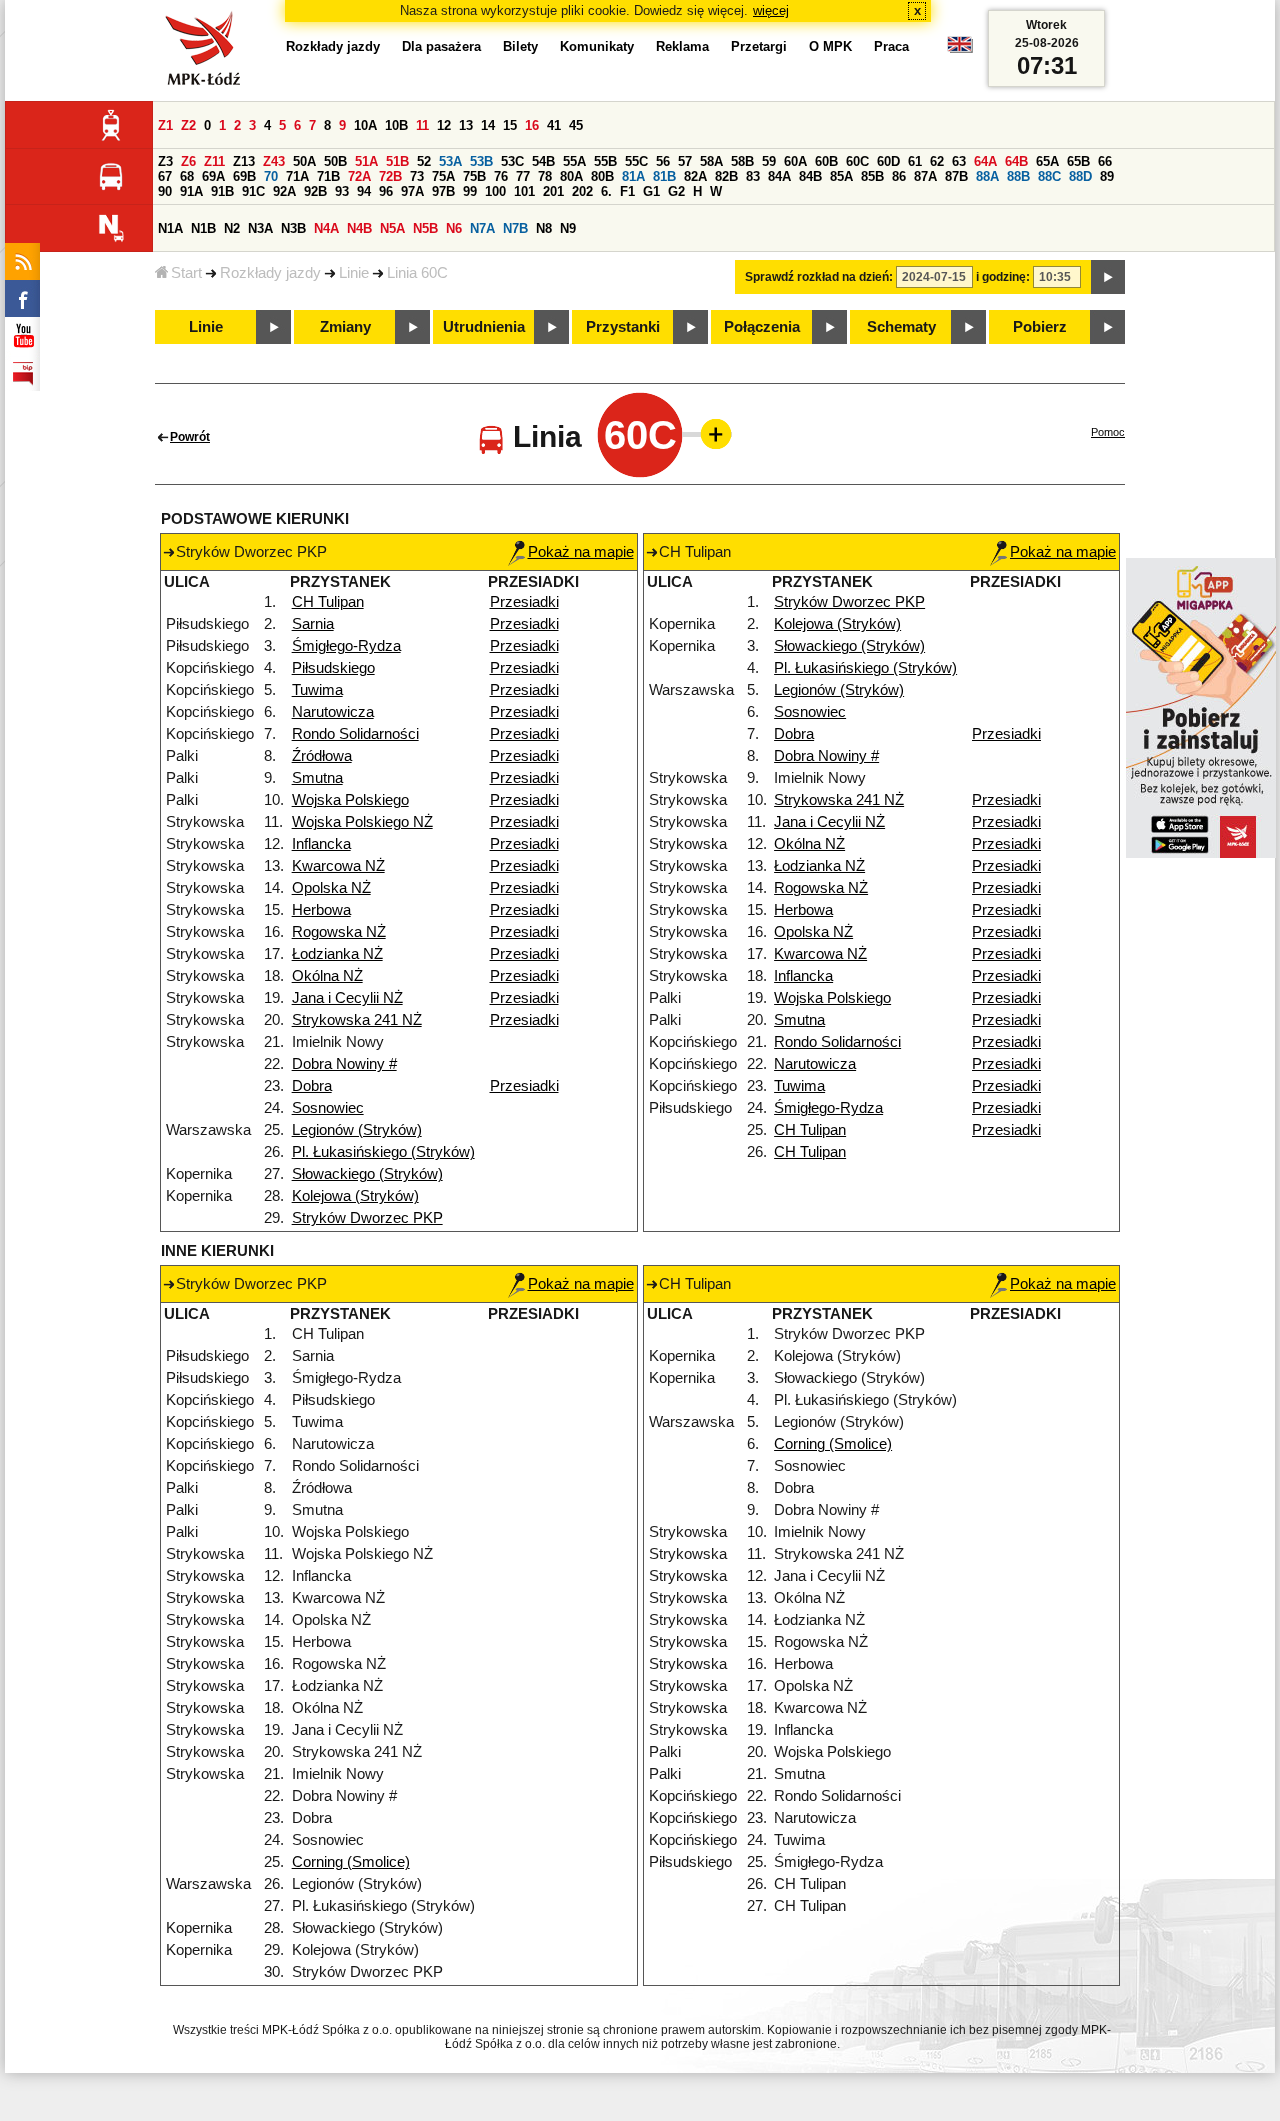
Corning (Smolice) (351, 1862)
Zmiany (345, 327)
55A (574, 161)
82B (726, 176)
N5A (392, 228)
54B (543, 161)
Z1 (165, 125)
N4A (326, 228)
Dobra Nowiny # (344, 1064)
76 (501, 176)
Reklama (682, 46)
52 (424, 161)
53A (450, 161)
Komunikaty (597, 46)
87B (956, 176)
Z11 (214, 161)
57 (685, 161)
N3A (260, 228)
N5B (425, 228)
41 (554, 125)
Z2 (188, 125)
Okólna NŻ (327, 976)
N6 (454, 228)
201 (553, 191)
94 (364, 191)
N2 (232, 228)
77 (523, 176)
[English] (960, 49)
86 (899, 176)
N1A (170, 228)
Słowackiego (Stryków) (367, 1174)
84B (810, 176)
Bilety (520, 46)
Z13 (244, 161)
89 (1107, 176)
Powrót (190, 437)
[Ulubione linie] (710, 434)
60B (826, 161)
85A (841, 176)
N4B (359, 228)
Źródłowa (322, 756)
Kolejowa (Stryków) (355, 1196)
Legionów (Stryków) (357, 1130)
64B (1016, 161)
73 (417, 176)
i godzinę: (1003, 277)
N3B (293, 228)
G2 (676, 191)
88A (987, 176)
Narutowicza (333, 712)
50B (335, 161)
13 (466, 125)
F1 (627, 191)
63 (959, 161)
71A (297, 176)
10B (396, 125)
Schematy (901, 327)
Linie (354, 273)
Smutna (317, 778)
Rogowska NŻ (339, 932)
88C (1049, 176)
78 (545, 176)
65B (1078, 161)
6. (606, 191)
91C (253, 191)
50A (304, 161)
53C (512, 161)
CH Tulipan (328, 602)
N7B (515, 228)
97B (443, 191)
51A (366, 161)
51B (397, 161)
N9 (568, 228)
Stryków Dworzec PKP (367, 1218)
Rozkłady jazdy (270, 273)
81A (633, 176)
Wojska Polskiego (350, 800)
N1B (203, 228)
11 (422, 125)
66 (1105, 161)
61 (915, 161)
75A (443, 176)
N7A (482, 228)
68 (187, 176)
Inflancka (321, 844)
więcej (771, 10)
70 (271, 176)
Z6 (188, 161)
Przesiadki (524, 602)
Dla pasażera (441, 46)
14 (488, 125)
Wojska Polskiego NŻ (362, 822)
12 (444, 125)
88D (1080, 176)
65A (1047, 161)
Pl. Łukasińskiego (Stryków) (383, 1152)
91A (191, 191)
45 (576, 125)
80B (602, 176)
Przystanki (623, 327)
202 (582, 191)
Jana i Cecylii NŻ (347, 998)
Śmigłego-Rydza (346, 646)
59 (769, 161)
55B (605, 161)
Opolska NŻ (331, 888)
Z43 (274, 161)
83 (753, 176)
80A (571, 176)
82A (695, 176)
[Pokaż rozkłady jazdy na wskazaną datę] (1108, 277)
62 (937, 161)
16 (532, 125)
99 (470, 191)
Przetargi (759, 46)
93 (342, 191)
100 (495, 191)
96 (386, 191)
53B (481, 161)
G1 (651, 191)
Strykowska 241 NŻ (357, 1020)
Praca (891, 46)
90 (165, 191)
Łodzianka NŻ (337, 954)
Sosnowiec (328, 1108)
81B (664, 176)
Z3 (165, 161)
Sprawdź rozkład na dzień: (819, 277)
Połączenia (762, 327)
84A (779, 176)
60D (888, 161)
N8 (544, 228)
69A (213, 176)
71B (328, 176)
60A (795, 161)
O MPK (830, 46)
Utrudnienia (484, 327)
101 (524, 191)
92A (284, 191)
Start (186, 273)
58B (742, 161)
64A (985, 161)
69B (244, 176)
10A (365, 125)
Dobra (312, 1086)
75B (474, 176)
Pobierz (1040, 327)
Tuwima (317, 690)
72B (390, 176)
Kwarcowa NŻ (338, 866)
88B (1018, 176)
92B (315, 191)
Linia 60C (417, 273)
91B (222, 191)
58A (711, 161)
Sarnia (313, 624)
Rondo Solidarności (355, 734)
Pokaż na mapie (581, 552)
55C (636, 161)
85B (872, 176)
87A (925, 176)
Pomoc (1108, 432)
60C (857, 161)
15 (510, 125)
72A (359, 176)
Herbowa (321, 910)
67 (165, 176)
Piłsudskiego (333, 668)
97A (412, 191)
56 (663, 161)
